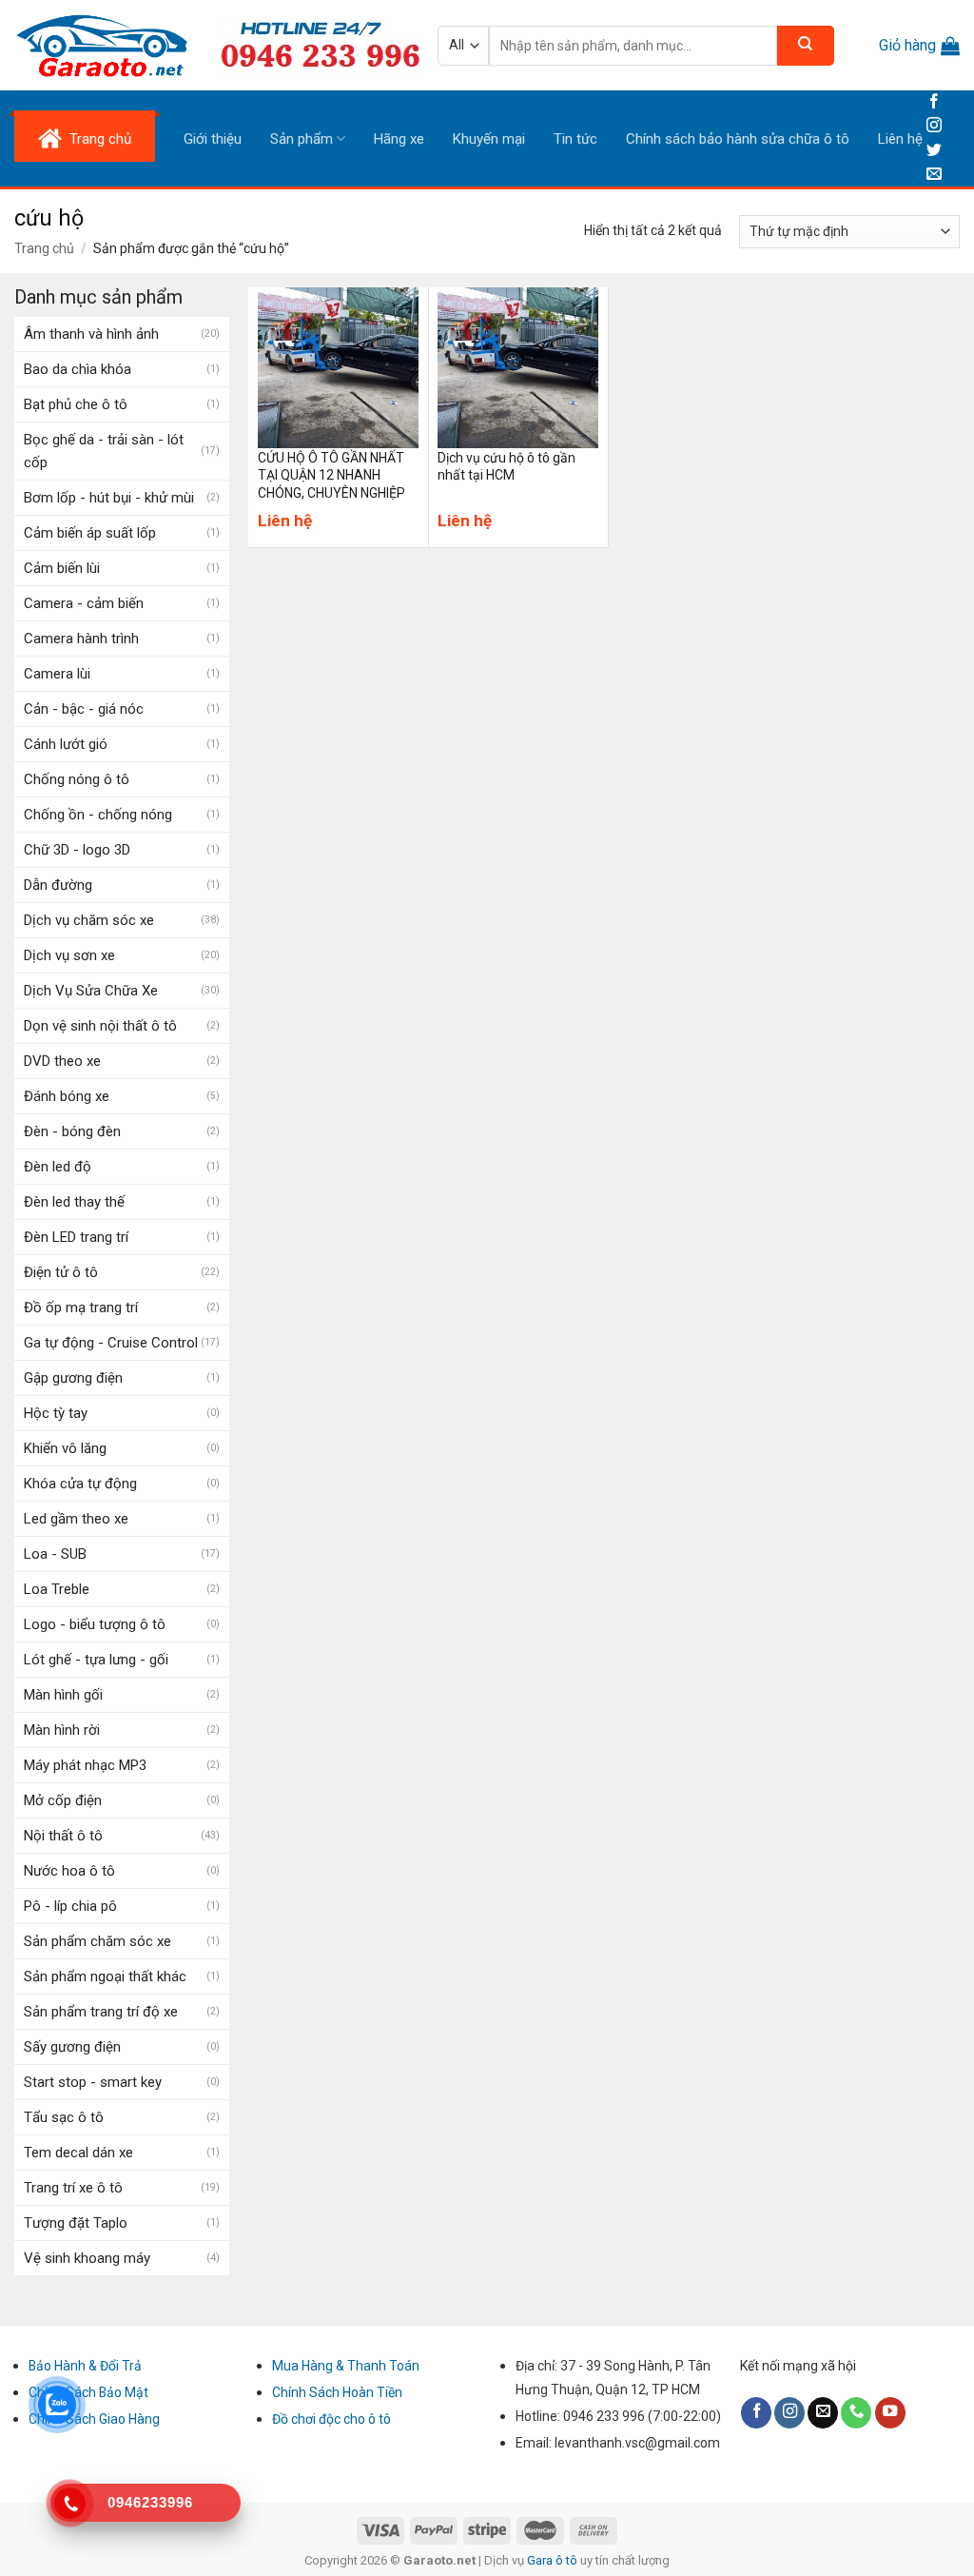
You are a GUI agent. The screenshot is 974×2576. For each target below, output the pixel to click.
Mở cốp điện (63, 1800)
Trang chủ (44, 248)
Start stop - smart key (93, 2082)
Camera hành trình (81, 639)
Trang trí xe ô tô (73, 2188)
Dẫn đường (58, 885)
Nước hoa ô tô (69, 1871)
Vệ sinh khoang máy (87, 2258)
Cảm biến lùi (62, 568)
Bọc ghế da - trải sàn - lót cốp (104, 451)
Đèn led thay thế (74, 1202)
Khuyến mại (489, 139)
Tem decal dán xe (78, 2153)
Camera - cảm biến (84, 603)
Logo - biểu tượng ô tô (95, 1624)
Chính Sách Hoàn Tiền (337, 2392)
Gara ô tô (554, 2560)
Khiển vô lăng (65, 1448)
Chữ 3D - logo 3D (77, 850)
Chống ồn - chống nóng (98, 815)
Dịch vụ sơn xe (69, 955)
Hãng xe (399, 139)
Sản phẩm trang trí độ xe (101, 2012)
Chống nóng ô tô (77, 779)
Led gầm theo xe (76, 1519)
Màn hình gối (63, 1695)
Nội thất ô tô (63, 1836)
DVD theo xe (62, 1061)
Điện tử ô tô (61, 1272)
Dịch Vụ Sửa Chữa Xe (91, 991)
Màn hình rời (62, 1730)
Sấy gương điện (72, 2047)
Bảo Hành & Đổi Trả (85, 2366)
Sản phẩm (302, 139)
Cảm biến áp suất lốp (90, 533)
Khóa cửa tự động (80, 1484)
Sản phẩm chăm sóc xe (97, 1941)
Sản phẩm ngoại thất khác (105, 1976)
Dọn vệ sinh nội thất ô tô (100, 1026)
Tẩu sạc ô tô (64, 2117)
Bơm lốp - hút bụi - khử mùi (109, 498)
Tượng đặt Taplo (76, 2223)
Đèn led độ (58, 1167)
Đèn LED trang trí (76, 1237)
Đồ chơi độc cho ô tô (331, 2419)
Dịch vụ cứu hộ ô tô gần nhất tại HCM (506, 466)
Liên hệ (900, 139)
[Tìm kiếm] (806, 46)
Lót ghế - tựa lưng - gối (96, 1660)
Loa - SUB (55, 1554)
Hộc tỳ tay (56, 1413)
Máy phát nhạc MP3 (85, 1765)
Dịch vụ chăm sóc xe (89, 920)
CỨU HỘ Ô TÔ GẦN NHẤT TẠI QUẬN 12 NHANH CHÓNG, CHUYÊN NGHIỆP (331, 475)
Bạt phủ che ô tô (76, 404)
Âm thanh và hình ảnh (91, 334)
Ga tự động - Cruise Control (111, 1343)
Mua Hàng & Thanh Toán (346, 2366)
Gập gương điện (73, 1378)
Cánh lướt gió (66, 744)
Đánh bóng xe (67, 1096)
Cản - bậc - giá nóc (84, 709)
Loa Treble (57, 1589)
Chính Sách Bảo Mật (88, 2392)
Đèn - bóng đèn (72, 1131)
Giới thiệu (213, 139)
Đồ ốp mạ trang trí (81, 1308)
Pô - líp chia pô (70, 1906)
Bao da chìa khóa (78, 369)
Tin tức (575, 139)
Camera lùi (57, 674)
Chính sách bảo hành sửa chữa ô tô (738, 139)
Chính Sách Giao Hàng (94, 2419)
